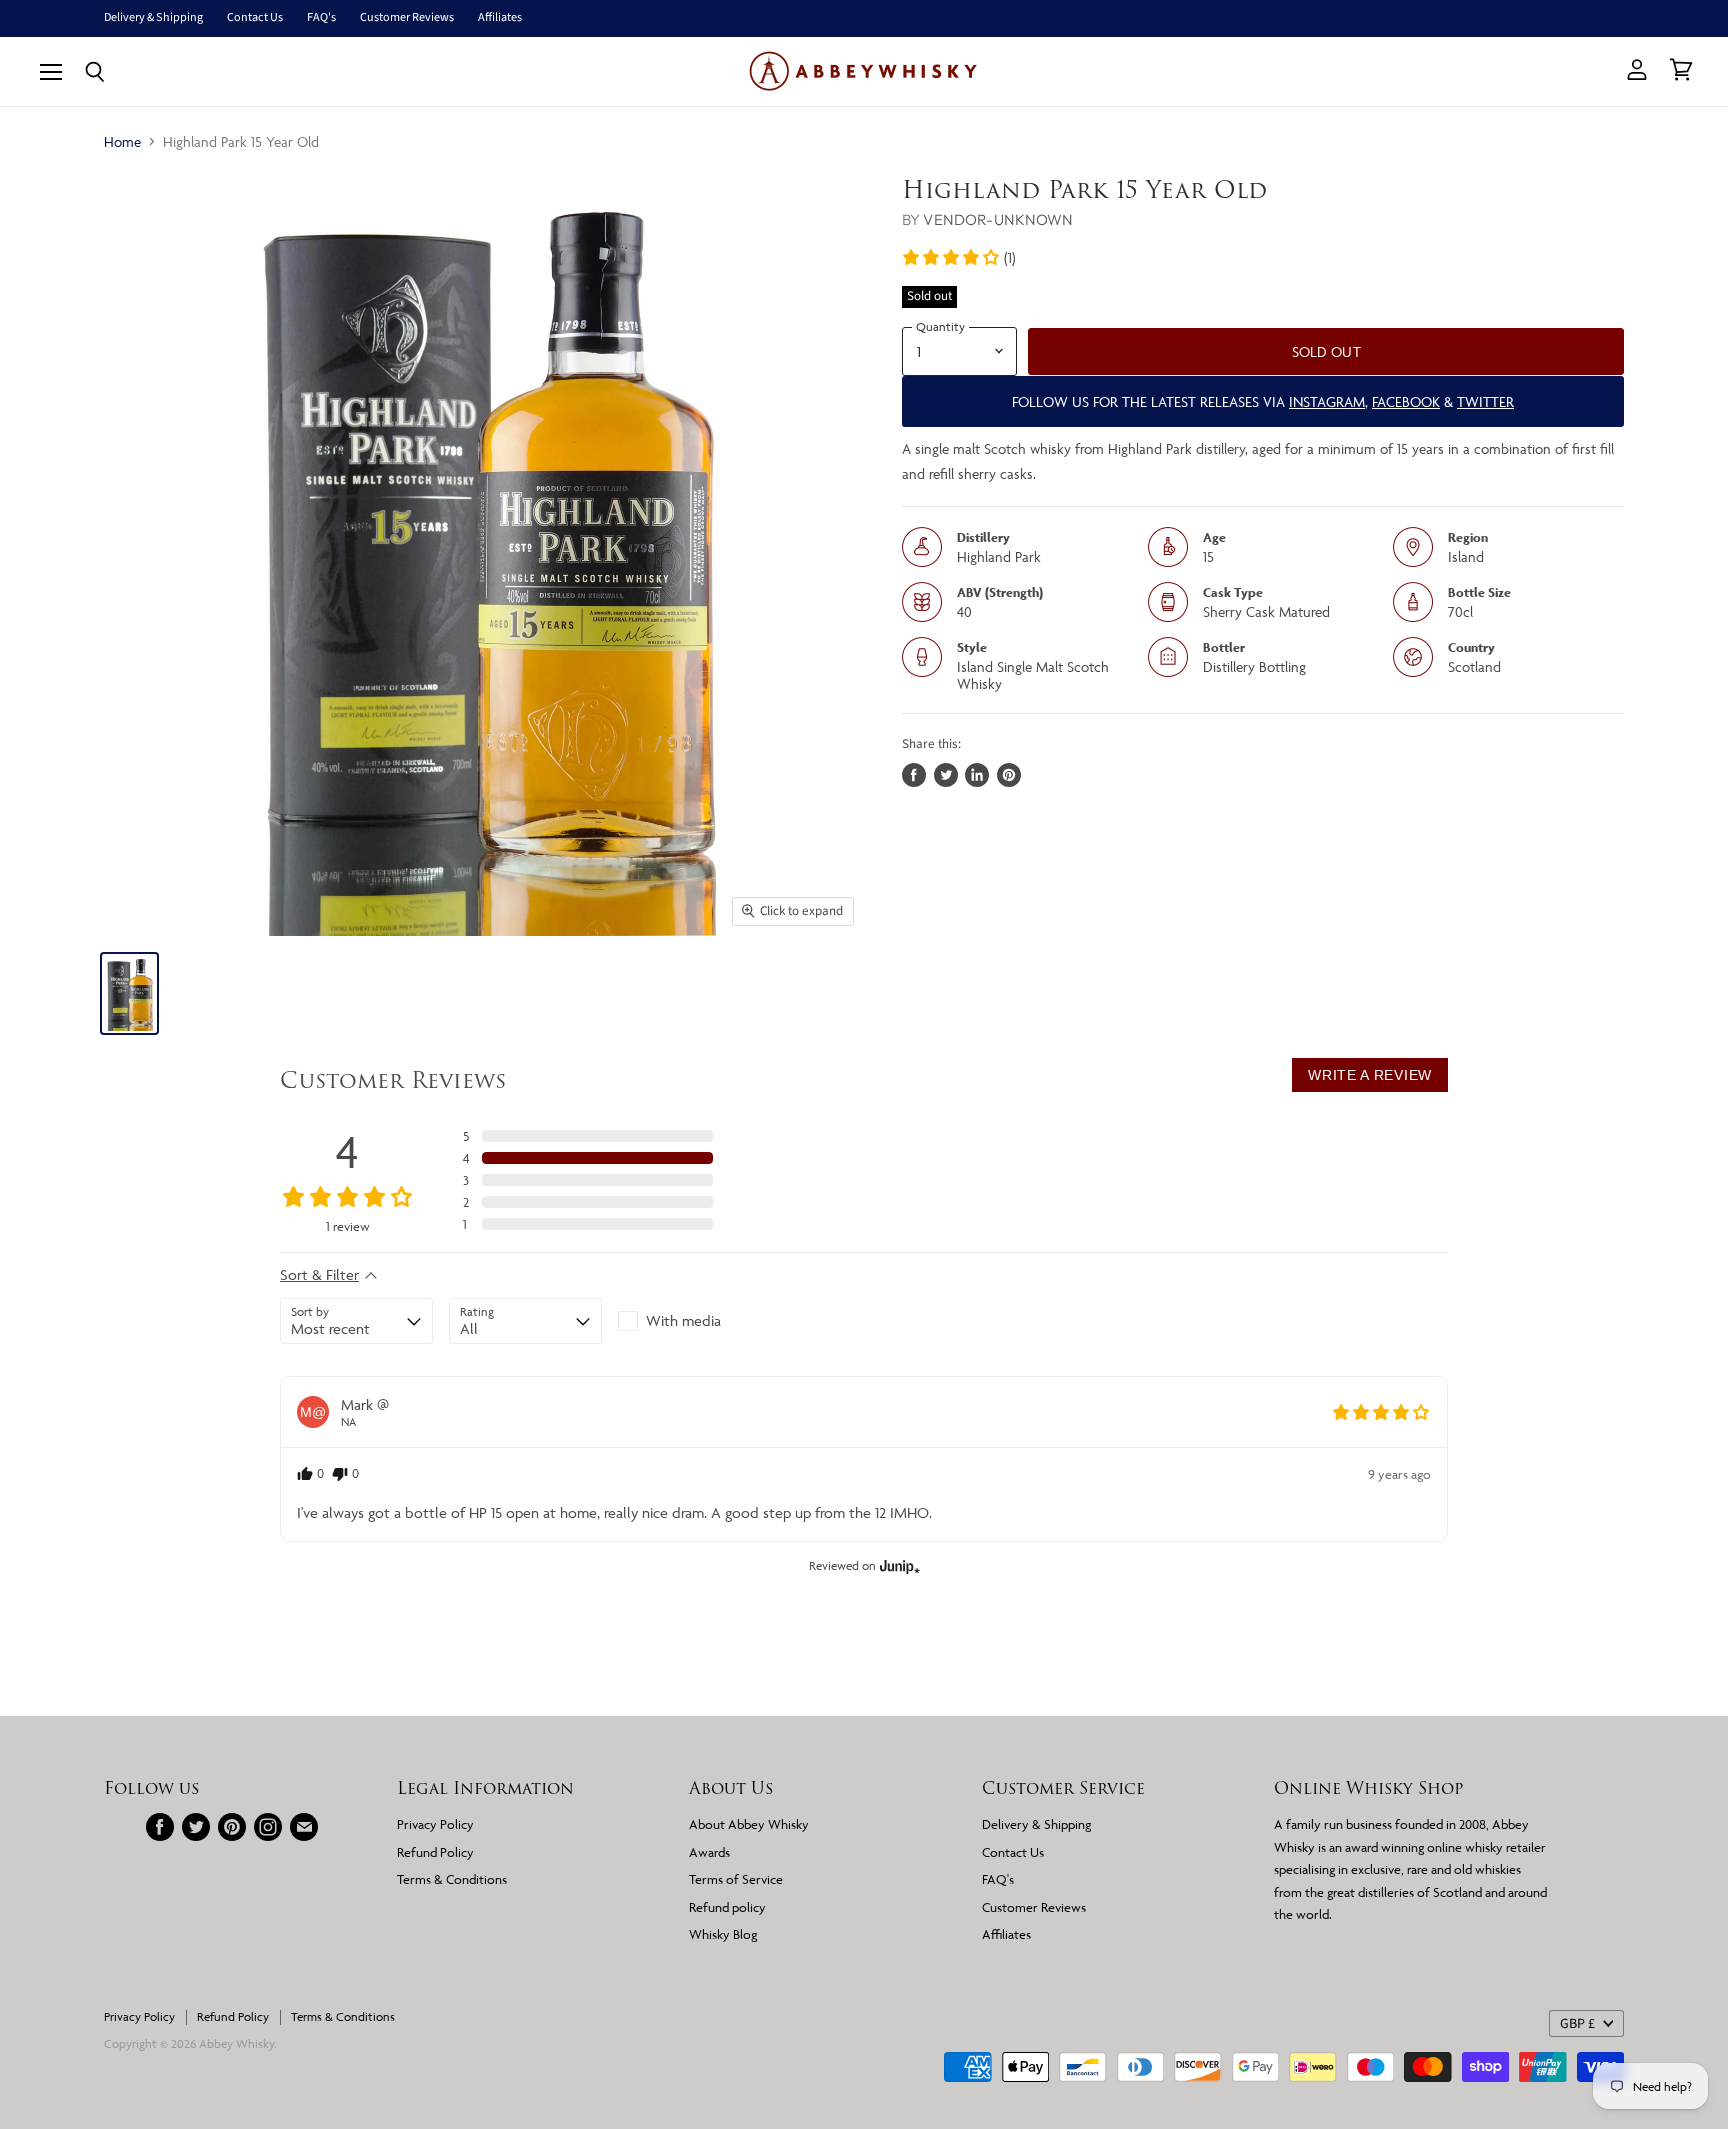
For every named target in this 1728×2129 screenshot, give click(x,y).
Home (122, 141)
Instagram (1327, 401)
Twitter (1485, 401)
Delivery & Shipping (153, 18)
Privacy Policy (435, 1824)
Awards (709, 1852)
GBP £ (1577, 2024)
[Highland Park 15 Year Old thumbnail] (129, 993)
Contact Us (255, 18)
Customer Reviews (407, 18)
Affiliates (500, 18)
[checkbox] (694, 1321)
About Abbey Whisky (749, 1824)
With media (683, 1320)
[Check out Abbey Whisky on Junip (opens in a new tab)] (898, 1566)
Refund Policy (435, 1852)
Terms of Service (736, 1879)
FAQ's (321, 18)
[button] (958, 257)
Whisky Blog (723, 1934)
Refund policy (727, 1907)
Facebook (1406, 401)
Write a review (1370, 1075)
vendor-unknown (998, 219)
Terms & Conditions (452, 1879)
